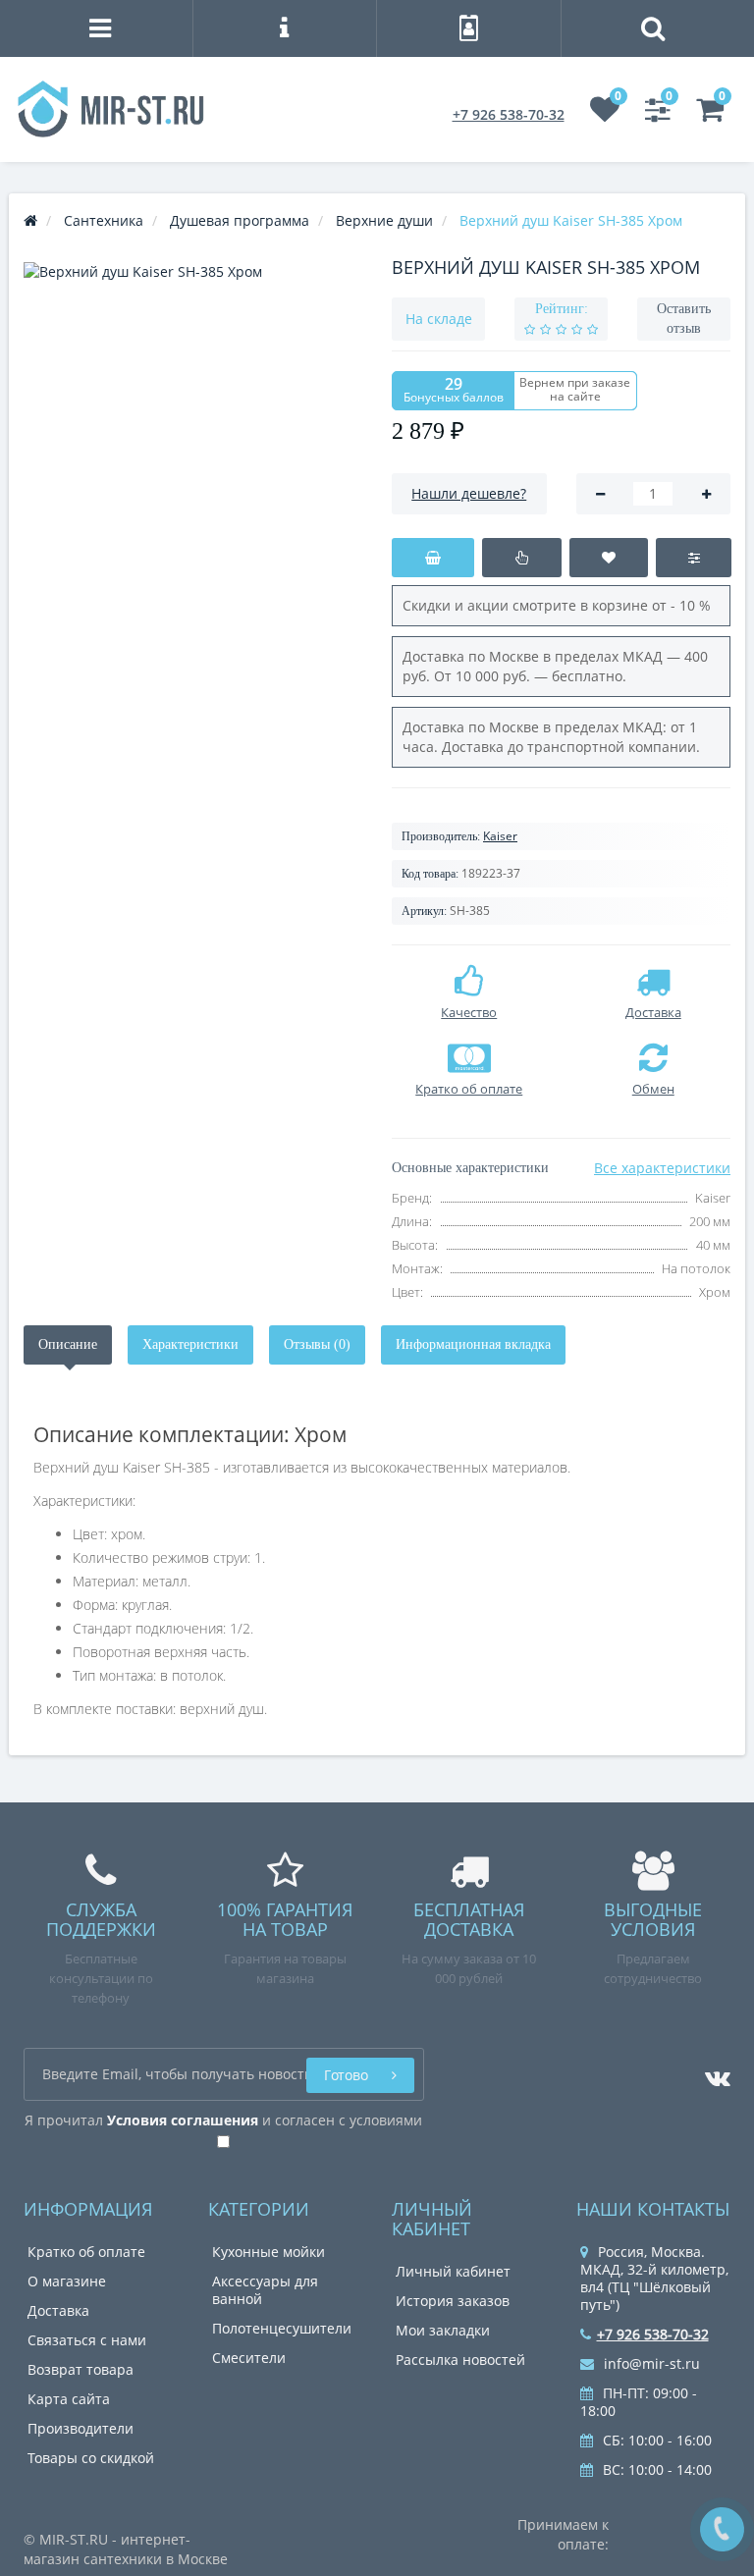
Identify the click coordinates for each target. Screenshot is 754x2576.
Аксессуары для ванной (265, 2290)
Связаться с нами (87, 2340)
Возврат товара (81, 2369)
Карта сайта (69, 2399)
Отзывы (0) (317, 1344)
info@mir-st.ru (650, 2363)
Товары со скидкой (91, 2458)
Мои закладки (443, 2330)
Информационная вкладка (473, 1344)
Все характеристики (662, 1168)
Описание (68, 1344)
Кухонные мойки (269, 2252)
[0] (605, 114)
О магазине (67, 2281)
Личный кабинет (453, 2271)
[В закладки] (609, 558)
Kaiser (500, 836)
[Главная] (30, 220)
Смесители (249, 2358)
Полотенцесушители (282, 2328)
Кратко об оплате (86, 2252)
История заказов (453, 2301)
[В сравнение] (694, 558)
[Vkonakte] (713, 2073)
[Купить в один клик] (522, 558)
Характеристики (190, 1344)
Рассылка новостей (460, 2360)
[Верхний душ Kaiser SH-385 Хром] (193, 431)
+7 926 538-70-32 (509, 114)
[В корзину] (433, 558)
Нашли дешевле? (469, 493)
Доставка (58, 2310)
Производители (81, 2428)
